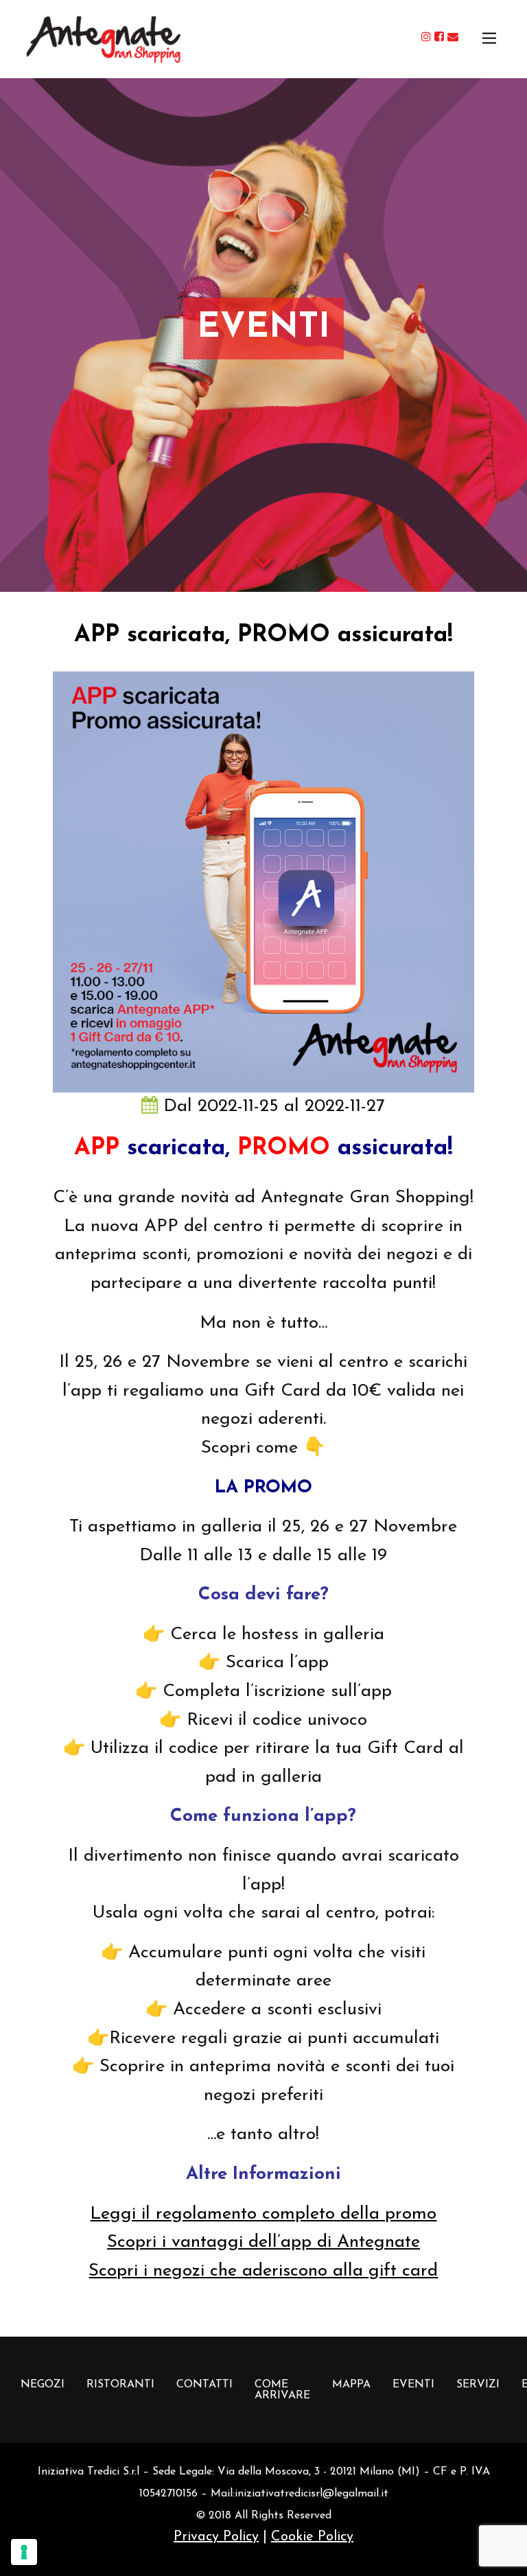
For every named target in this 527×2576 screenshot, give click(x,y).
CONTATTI (204, 2385)
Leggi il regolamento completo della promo (263, 2214)
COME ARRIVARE (282, 2390)
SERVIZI (478, 2385)
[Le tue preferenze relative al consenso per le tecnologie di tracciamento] (24, 2552)
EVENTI (413, 2385)
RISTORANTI (120, 2385)
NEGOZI (43, 2385)
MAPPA (351, 2385)
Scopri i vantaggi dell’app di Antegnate (263, 2242)
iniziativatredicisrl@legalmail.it (312, 2494)
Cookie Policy (312, 2537)
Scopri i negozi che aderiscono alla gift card (263, 2271)
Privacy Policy (216, 2537)
